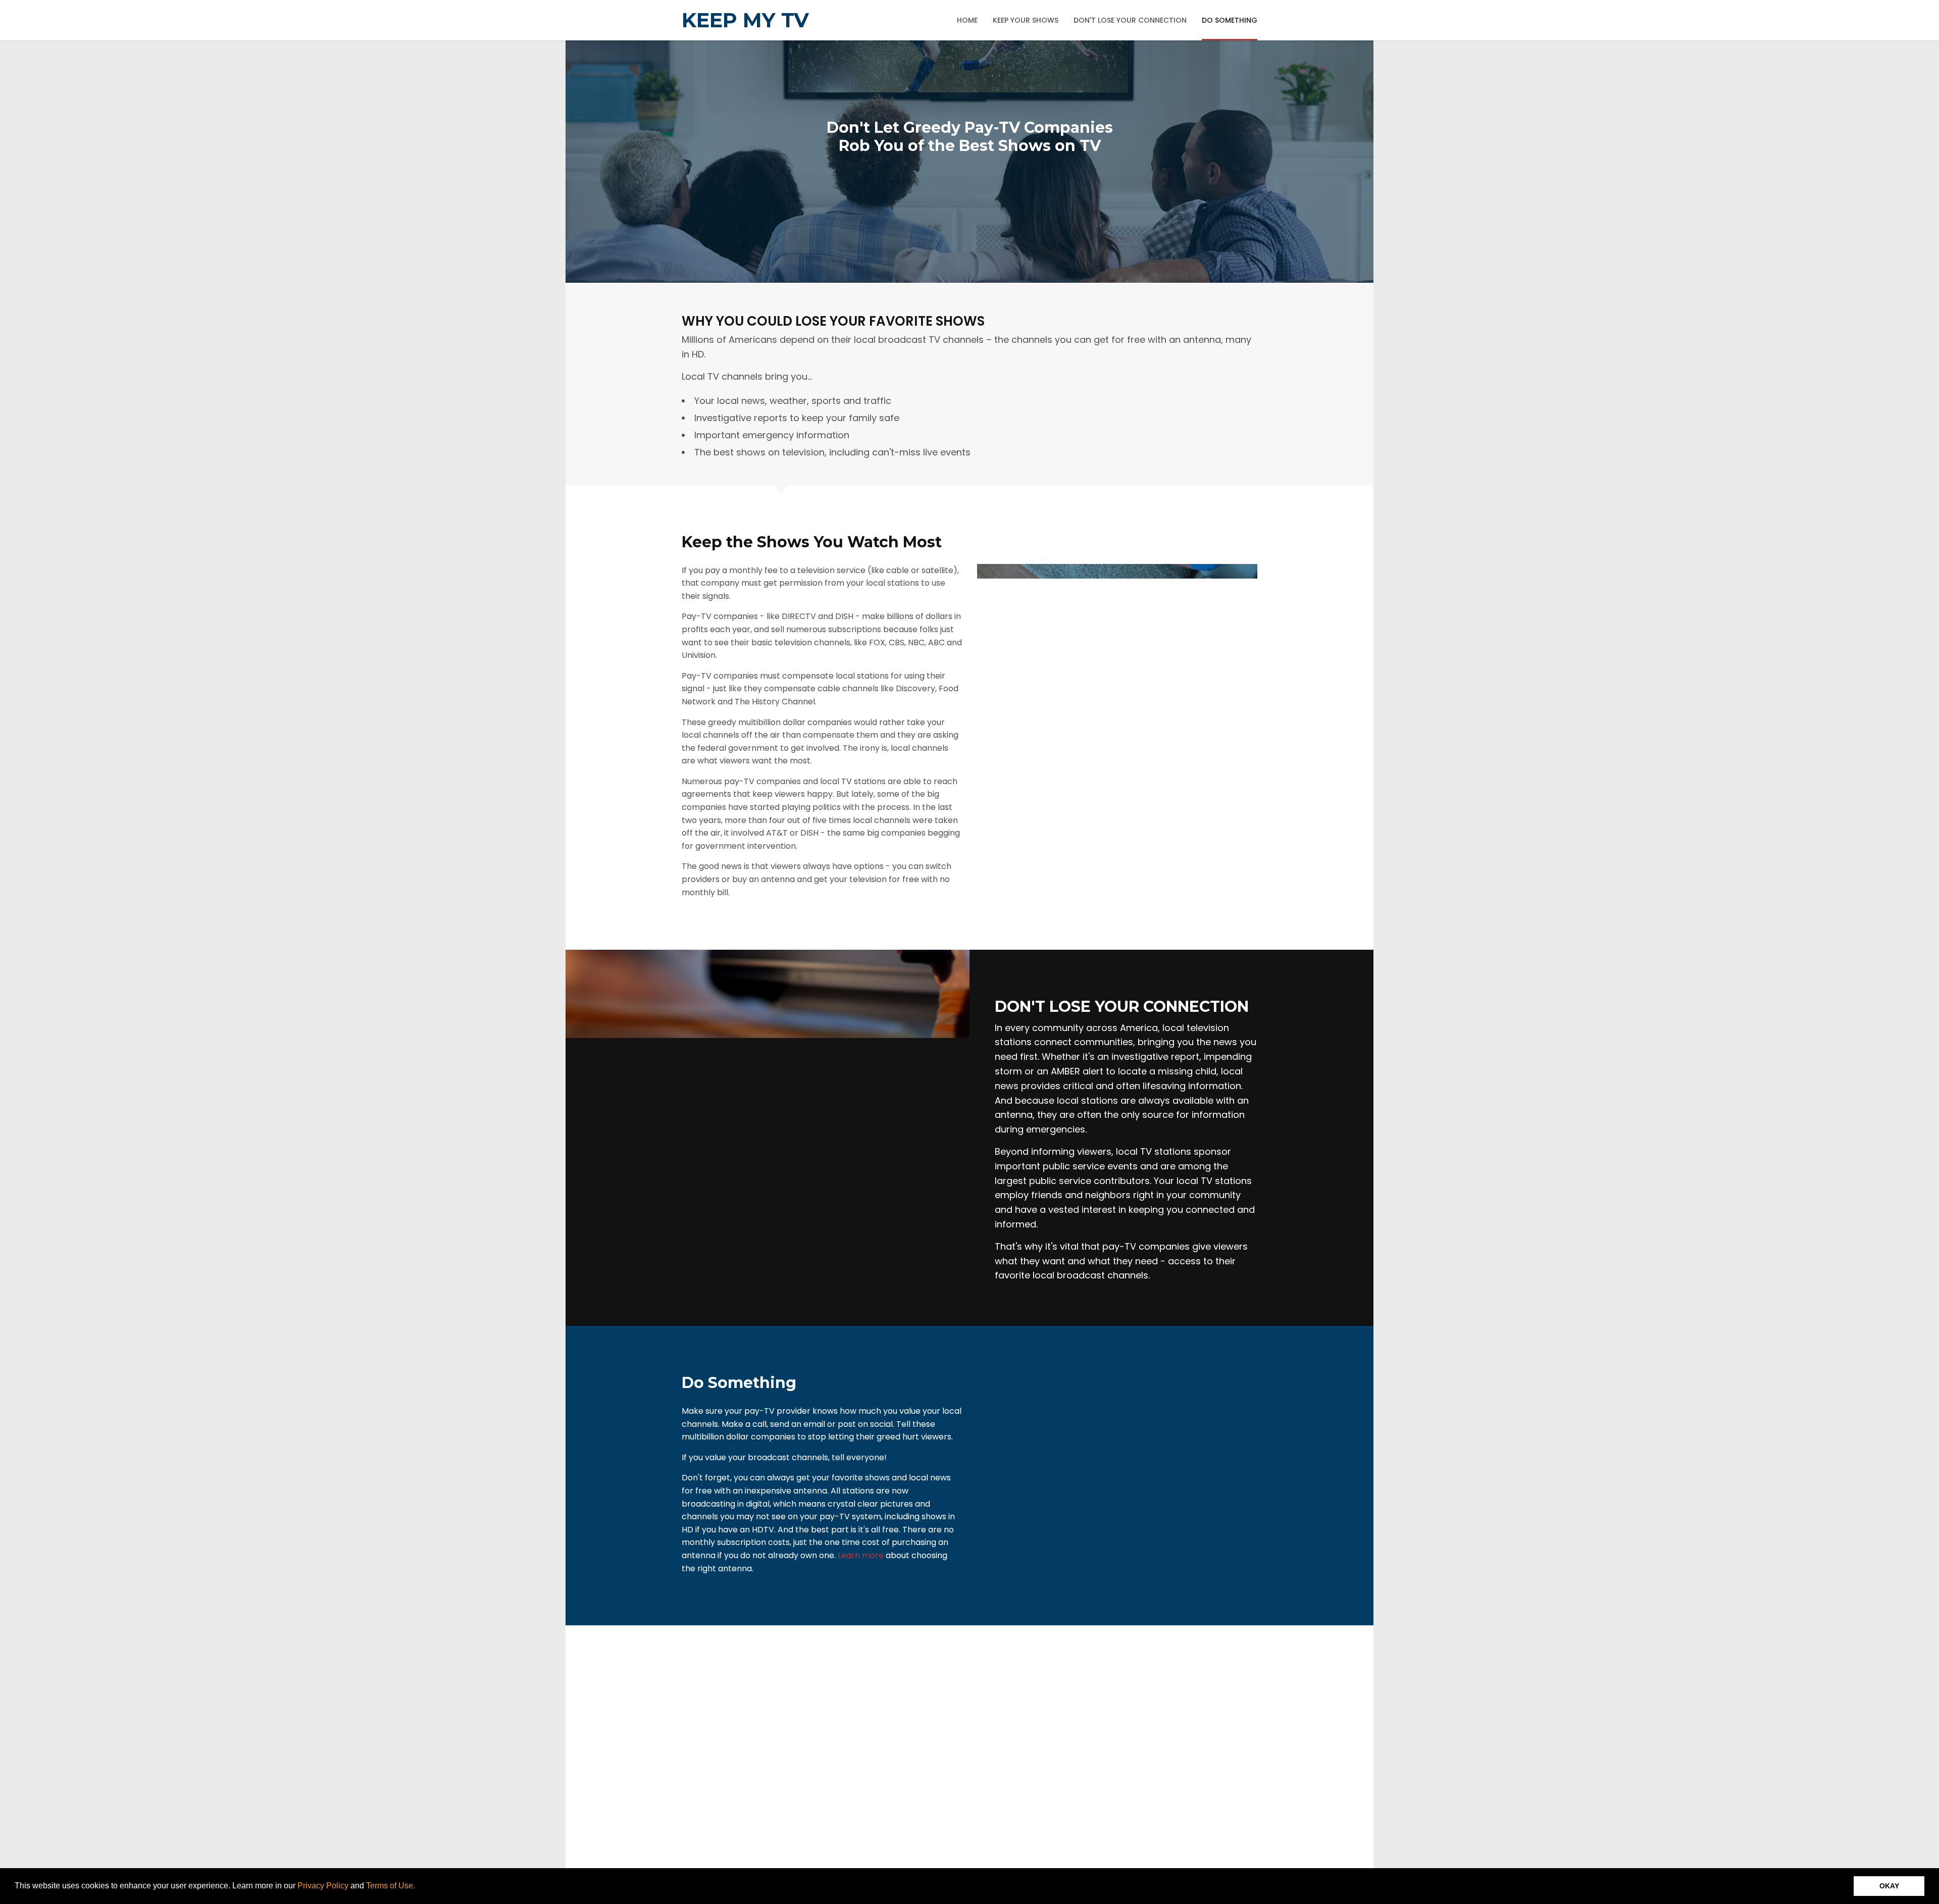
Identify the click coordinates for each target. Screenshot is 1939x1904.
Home (967, 20)
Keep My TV (745, 20)
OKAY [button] (1889, 1886)
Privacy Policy (323, 1886)
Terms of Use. (391, 1886)
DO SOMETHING (1230, 20)
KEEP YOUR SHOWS (1026, 20)
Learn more (861, 1555)
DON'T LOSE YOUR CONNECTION (1130, 20)
